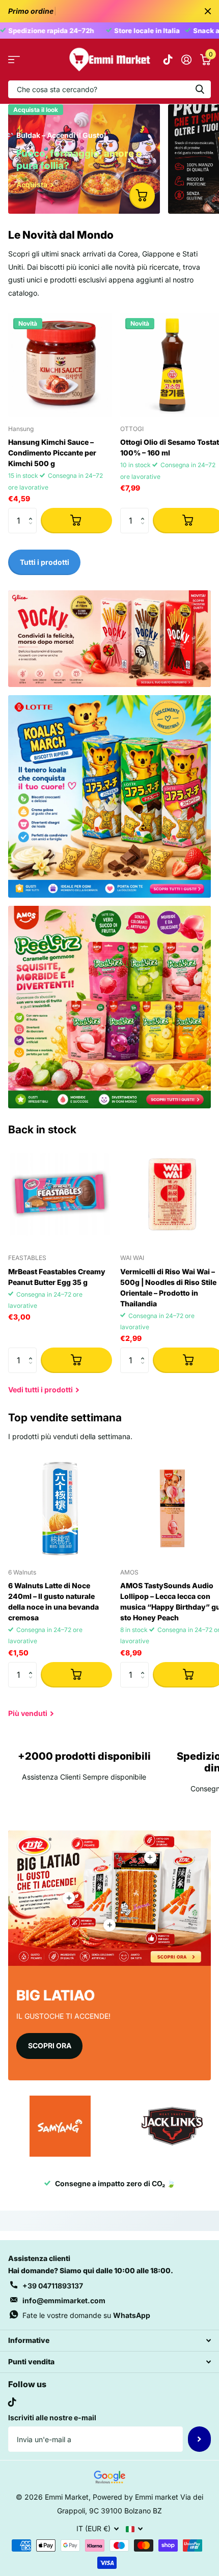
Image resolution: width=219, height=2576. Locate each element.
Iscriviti (199, 2439)
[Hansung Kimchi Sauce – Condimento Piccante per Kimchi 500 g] (60, 365)
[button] (33, 512)
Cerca (200, 89)
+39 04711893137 (53, 2286)
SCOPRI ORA (50, 2045)
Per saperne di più (150, 1857)
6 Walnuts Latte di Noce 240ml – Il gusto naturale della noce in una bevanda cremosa (53, 1601)
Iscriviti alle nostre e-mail (52, 2417)
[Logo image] (60, 2126)
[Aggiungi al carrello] (76, 521)
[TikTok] (12, 2402)
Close (208, 11)
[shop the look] (142, 195)
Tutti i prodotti (14, 60)
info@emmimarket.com (64, 2300)
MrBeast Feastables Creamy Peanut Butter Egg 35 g (57, 1277)
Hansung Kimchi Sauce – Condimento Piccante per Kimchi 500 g (52, 453)
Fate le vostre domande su (86, 2315)
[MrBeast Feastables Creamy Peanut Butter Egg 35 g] (60, 1194)
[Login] (186, 60)
